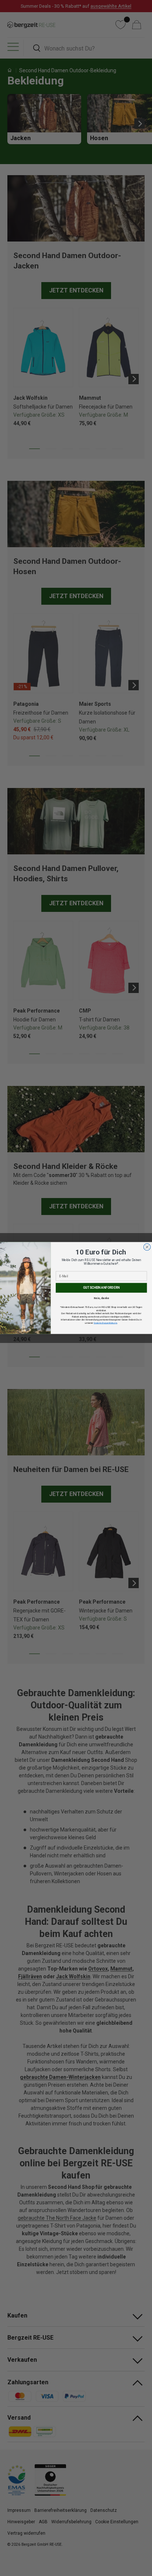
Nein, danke (101, 1298)
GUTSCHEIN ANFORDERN (101, 1288)
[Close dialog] (147, 1247)
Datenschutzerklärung (105, 1323)
